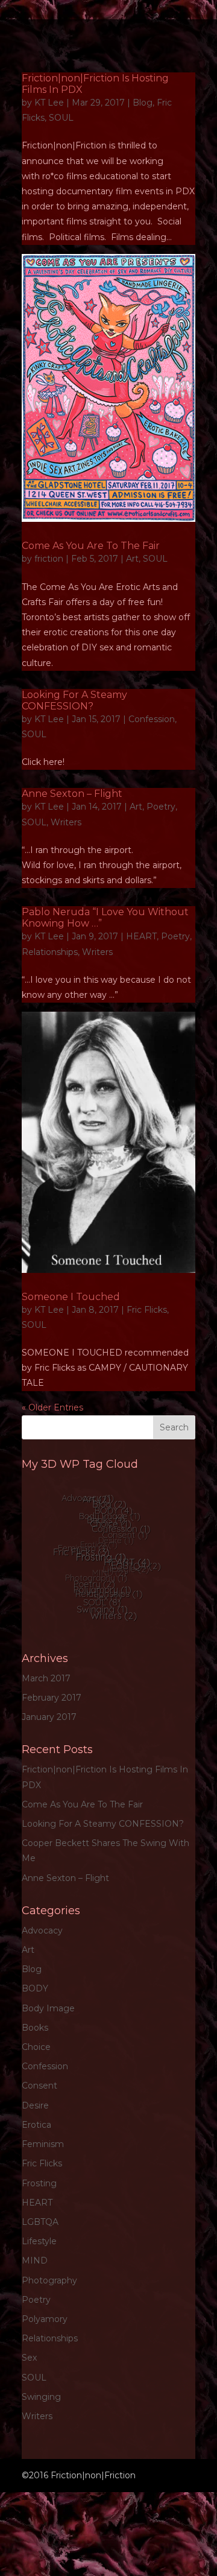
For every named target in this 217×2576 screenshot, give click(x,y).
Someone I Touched (71, 1297)
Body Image (48, 2008)
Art (132, 559)
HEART (141, 936)
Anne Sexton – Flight (72, 794)
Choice (36, 2047)
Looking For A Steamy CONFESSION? (74, 700)
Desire (35, 2105)
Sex (29, 2358)
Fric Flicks (147, 1310)
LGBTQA (40, 2222)
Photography (49, 2280)
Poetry (161, 807)
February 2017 (52, 1698)
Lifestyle (39, 2241)
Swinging (41, 2397)
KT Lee (49, 103)
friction (49, 559)
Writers (66, 822)
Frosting (39, 2183)
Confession (152, 719)
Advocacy (42, 1930)
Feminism (43, 2144)
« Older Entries (52, 1407)
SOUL (61, 118)
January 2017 (49, 1717)
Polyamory (45, 2319)
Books (35, 2028)
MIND (35, 2260)
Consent (39, 2086)
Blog (143, 103)
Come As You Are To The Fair (91, 546)
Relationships (50, 952)
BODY (35, 1988)
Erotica (36, 2125)
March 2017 (46, 1678)
